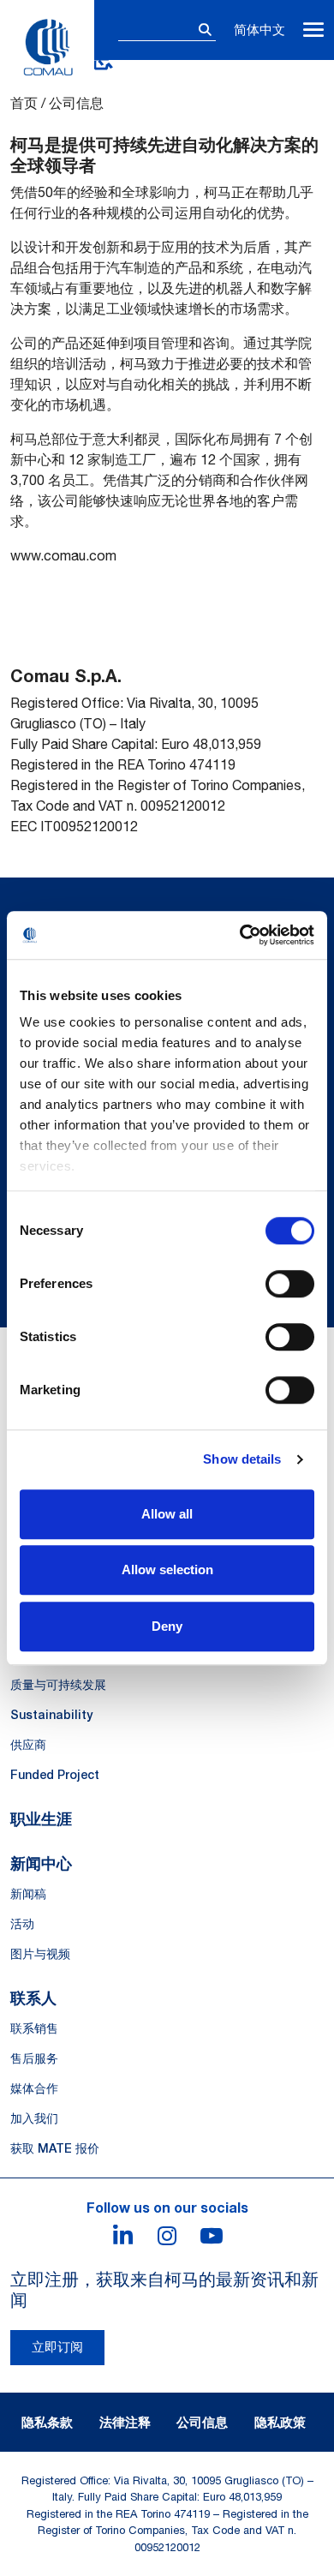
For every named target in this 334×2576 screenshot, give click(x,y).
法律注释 (125, 2422)
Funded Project (55, 1775)
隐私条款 (47, 2422)
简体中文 (259, 30)
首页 (24, 103)
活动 (22, 1924)
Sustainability (51, 1715)
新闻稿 (28, 1894)
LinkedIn (122, 2236)
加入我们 (34, 2118)
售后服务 (34, 2058)
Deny (167, 1626)
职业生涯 (41, 1818)
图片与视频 (40, 1954)
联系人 (33, 1998)
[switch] (290, 1284)
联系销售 (34, 2028)
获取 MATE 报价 (55, 2148)
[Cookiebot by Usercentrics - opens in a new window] (240, 935)
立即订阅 (57, 2347)
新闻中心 (41, 1863)
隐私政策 (280, 2422)
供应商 (28, 1745)
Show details (242, 1459)
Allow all (167, 1514)
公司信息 (202, 2422)
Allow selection (167, 1570)
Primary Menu (313, 30)
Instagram (167, 2236)
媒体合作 (34, 2088)
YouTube (212, 2236)
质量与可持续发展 (58, 1685)
